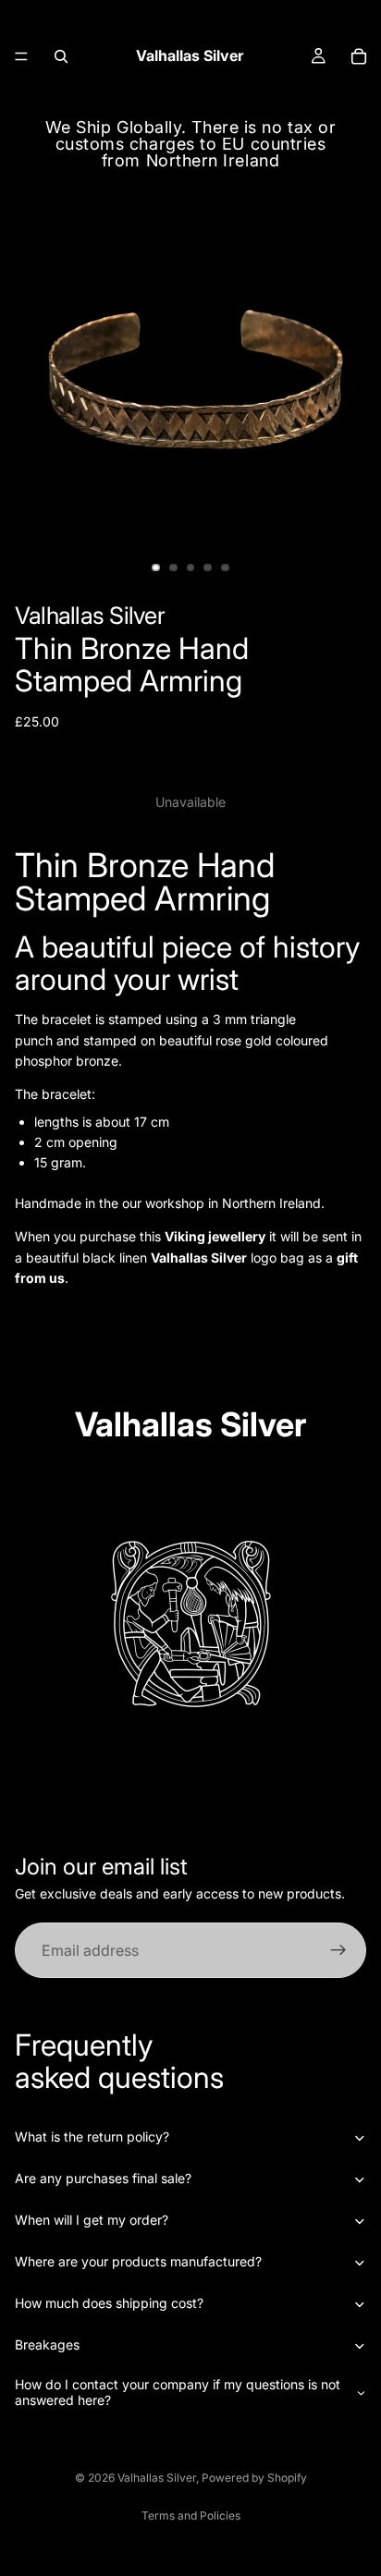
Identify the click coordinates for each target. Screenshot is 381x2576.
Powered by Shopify (254, 2478)
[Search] (61, 56)
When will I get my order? (92, 2220)
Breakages (47, 2344)
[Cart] (359, 56)
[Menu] (21, 56)
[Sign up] (338, 1951)
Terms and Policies (191, 2515)
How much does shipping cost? (109, 2303)
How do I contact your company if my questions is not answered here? (178, 2392)
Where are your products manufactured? (138, 2261)
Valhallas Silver (157, 2478)
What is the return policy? (92, 2136)
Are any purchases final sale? (103, 2178)
